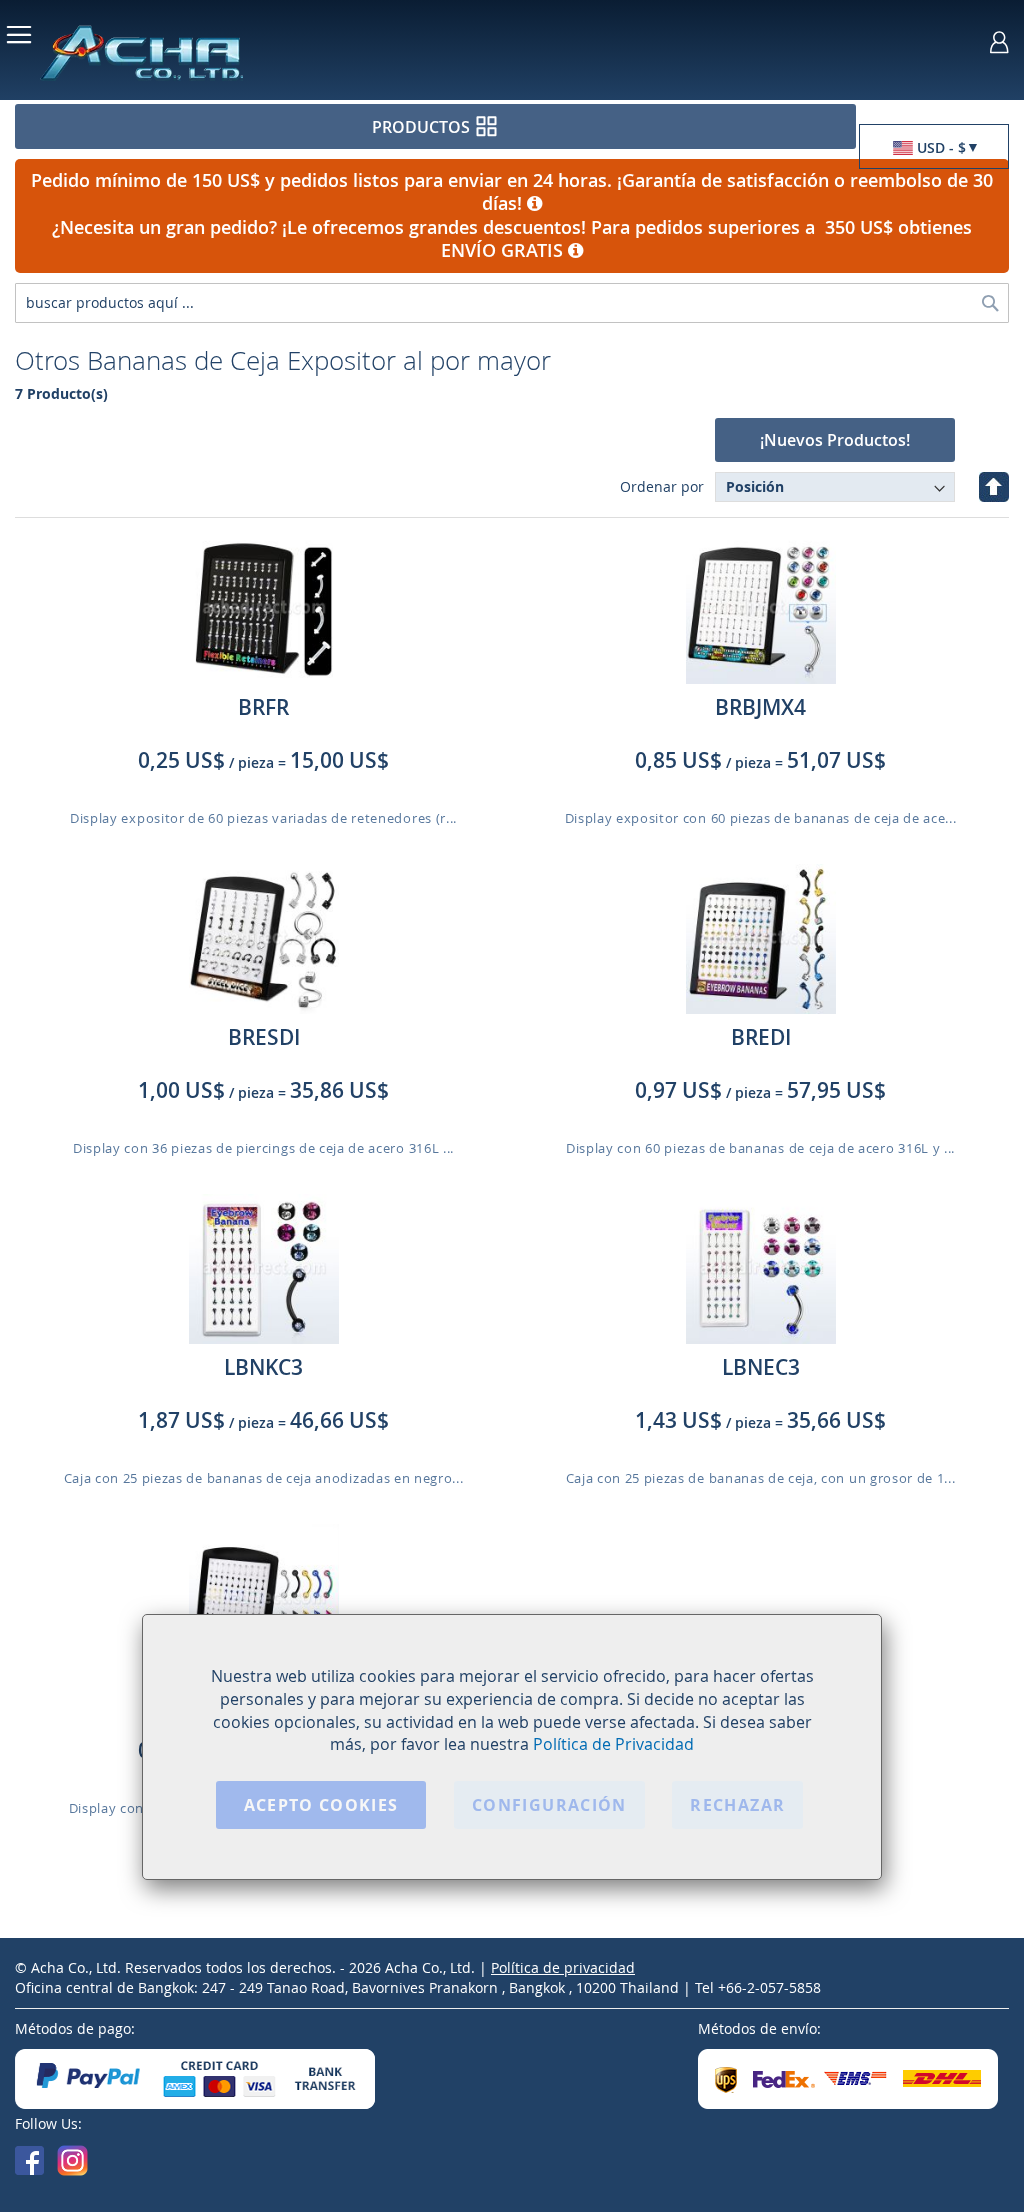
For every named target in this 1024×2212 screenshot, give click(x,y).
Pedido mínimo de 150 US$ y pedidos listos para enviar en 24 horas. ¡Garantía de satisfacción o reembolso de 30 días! (512, 192)
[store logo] (210, 51)
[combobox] (512, 303)
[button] (934, 147)
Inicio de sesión (999, 42)
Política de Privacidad (613, 1744)
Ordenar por (662, 486)
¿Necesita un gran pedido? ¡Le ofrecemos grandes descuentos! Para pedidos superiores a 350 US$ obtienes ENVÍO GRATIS (512, 239)
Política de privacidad (563, 1967)
